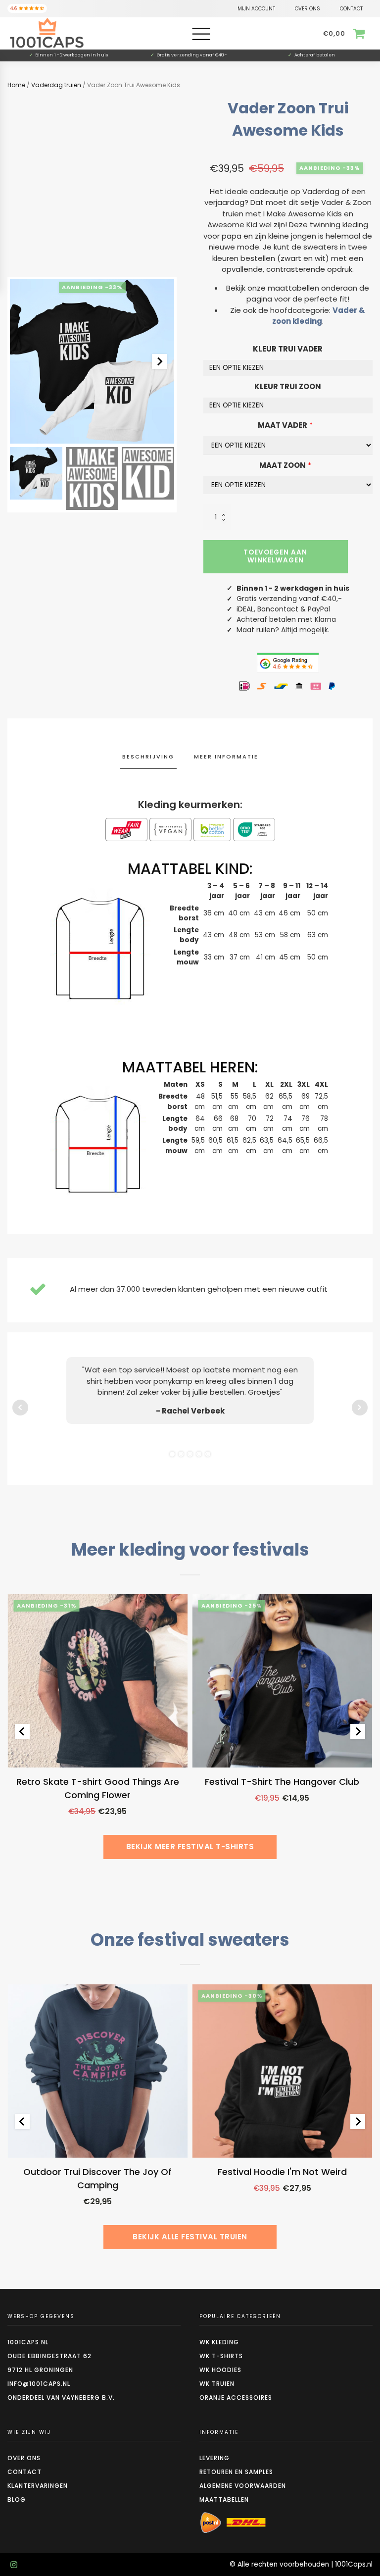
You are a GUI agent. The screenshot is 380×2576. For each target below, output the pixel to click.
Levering (214, 2458)
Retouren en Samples (236, 2472)
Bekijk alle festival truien (190, 2237)
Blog (17, 2500)
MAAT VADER (283, 425)
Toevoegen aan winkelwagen (275, 556)
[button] (36, 473)
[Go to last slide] (22, 1731)
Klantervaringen (38, 2486)
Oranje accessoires (236, 2398)
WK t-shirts (221, 2356)
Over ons (24, 2458)
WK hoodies (220, 2370)
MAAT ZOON (283, 465)
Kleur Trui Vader (288, 349)
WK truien (217, 2384)
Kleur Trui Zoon (288, 386)
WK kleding (219, 2342)
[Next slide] (159, 361)
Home (16, 85)
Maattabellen (224, 2500)
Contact (24, 2472)
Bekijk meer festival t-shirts (190, 1846)
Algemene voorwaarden (243, 2486)
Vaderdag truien (56, 85)
